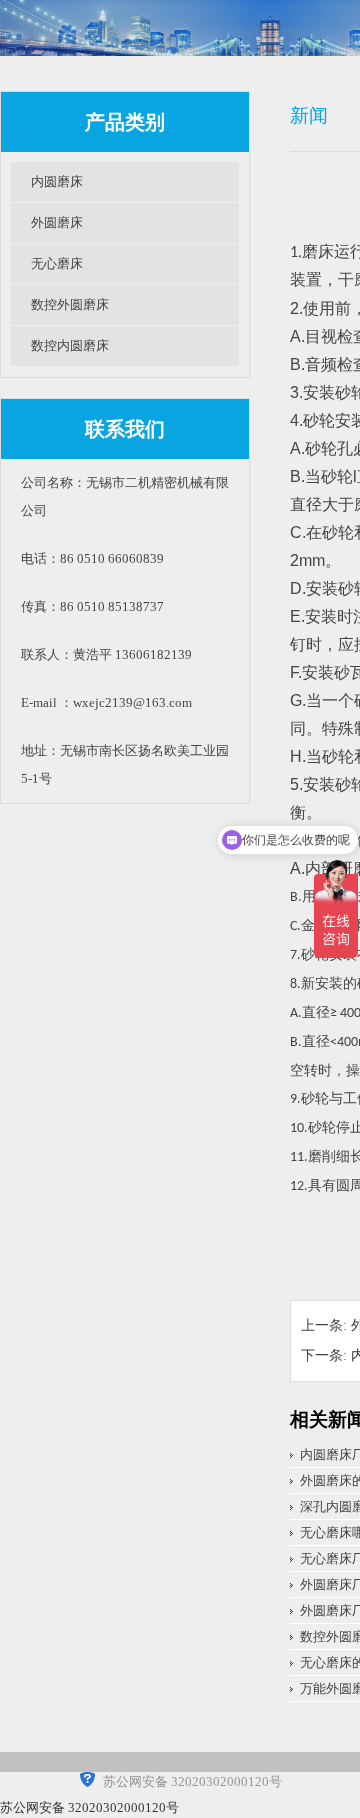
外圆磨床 (57, 222)
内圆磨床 (57, 181)
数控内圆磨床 (70, 345)
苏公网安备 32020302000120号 (89, 1807)
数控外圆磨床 (70, 304)
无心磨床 (57, 263)
